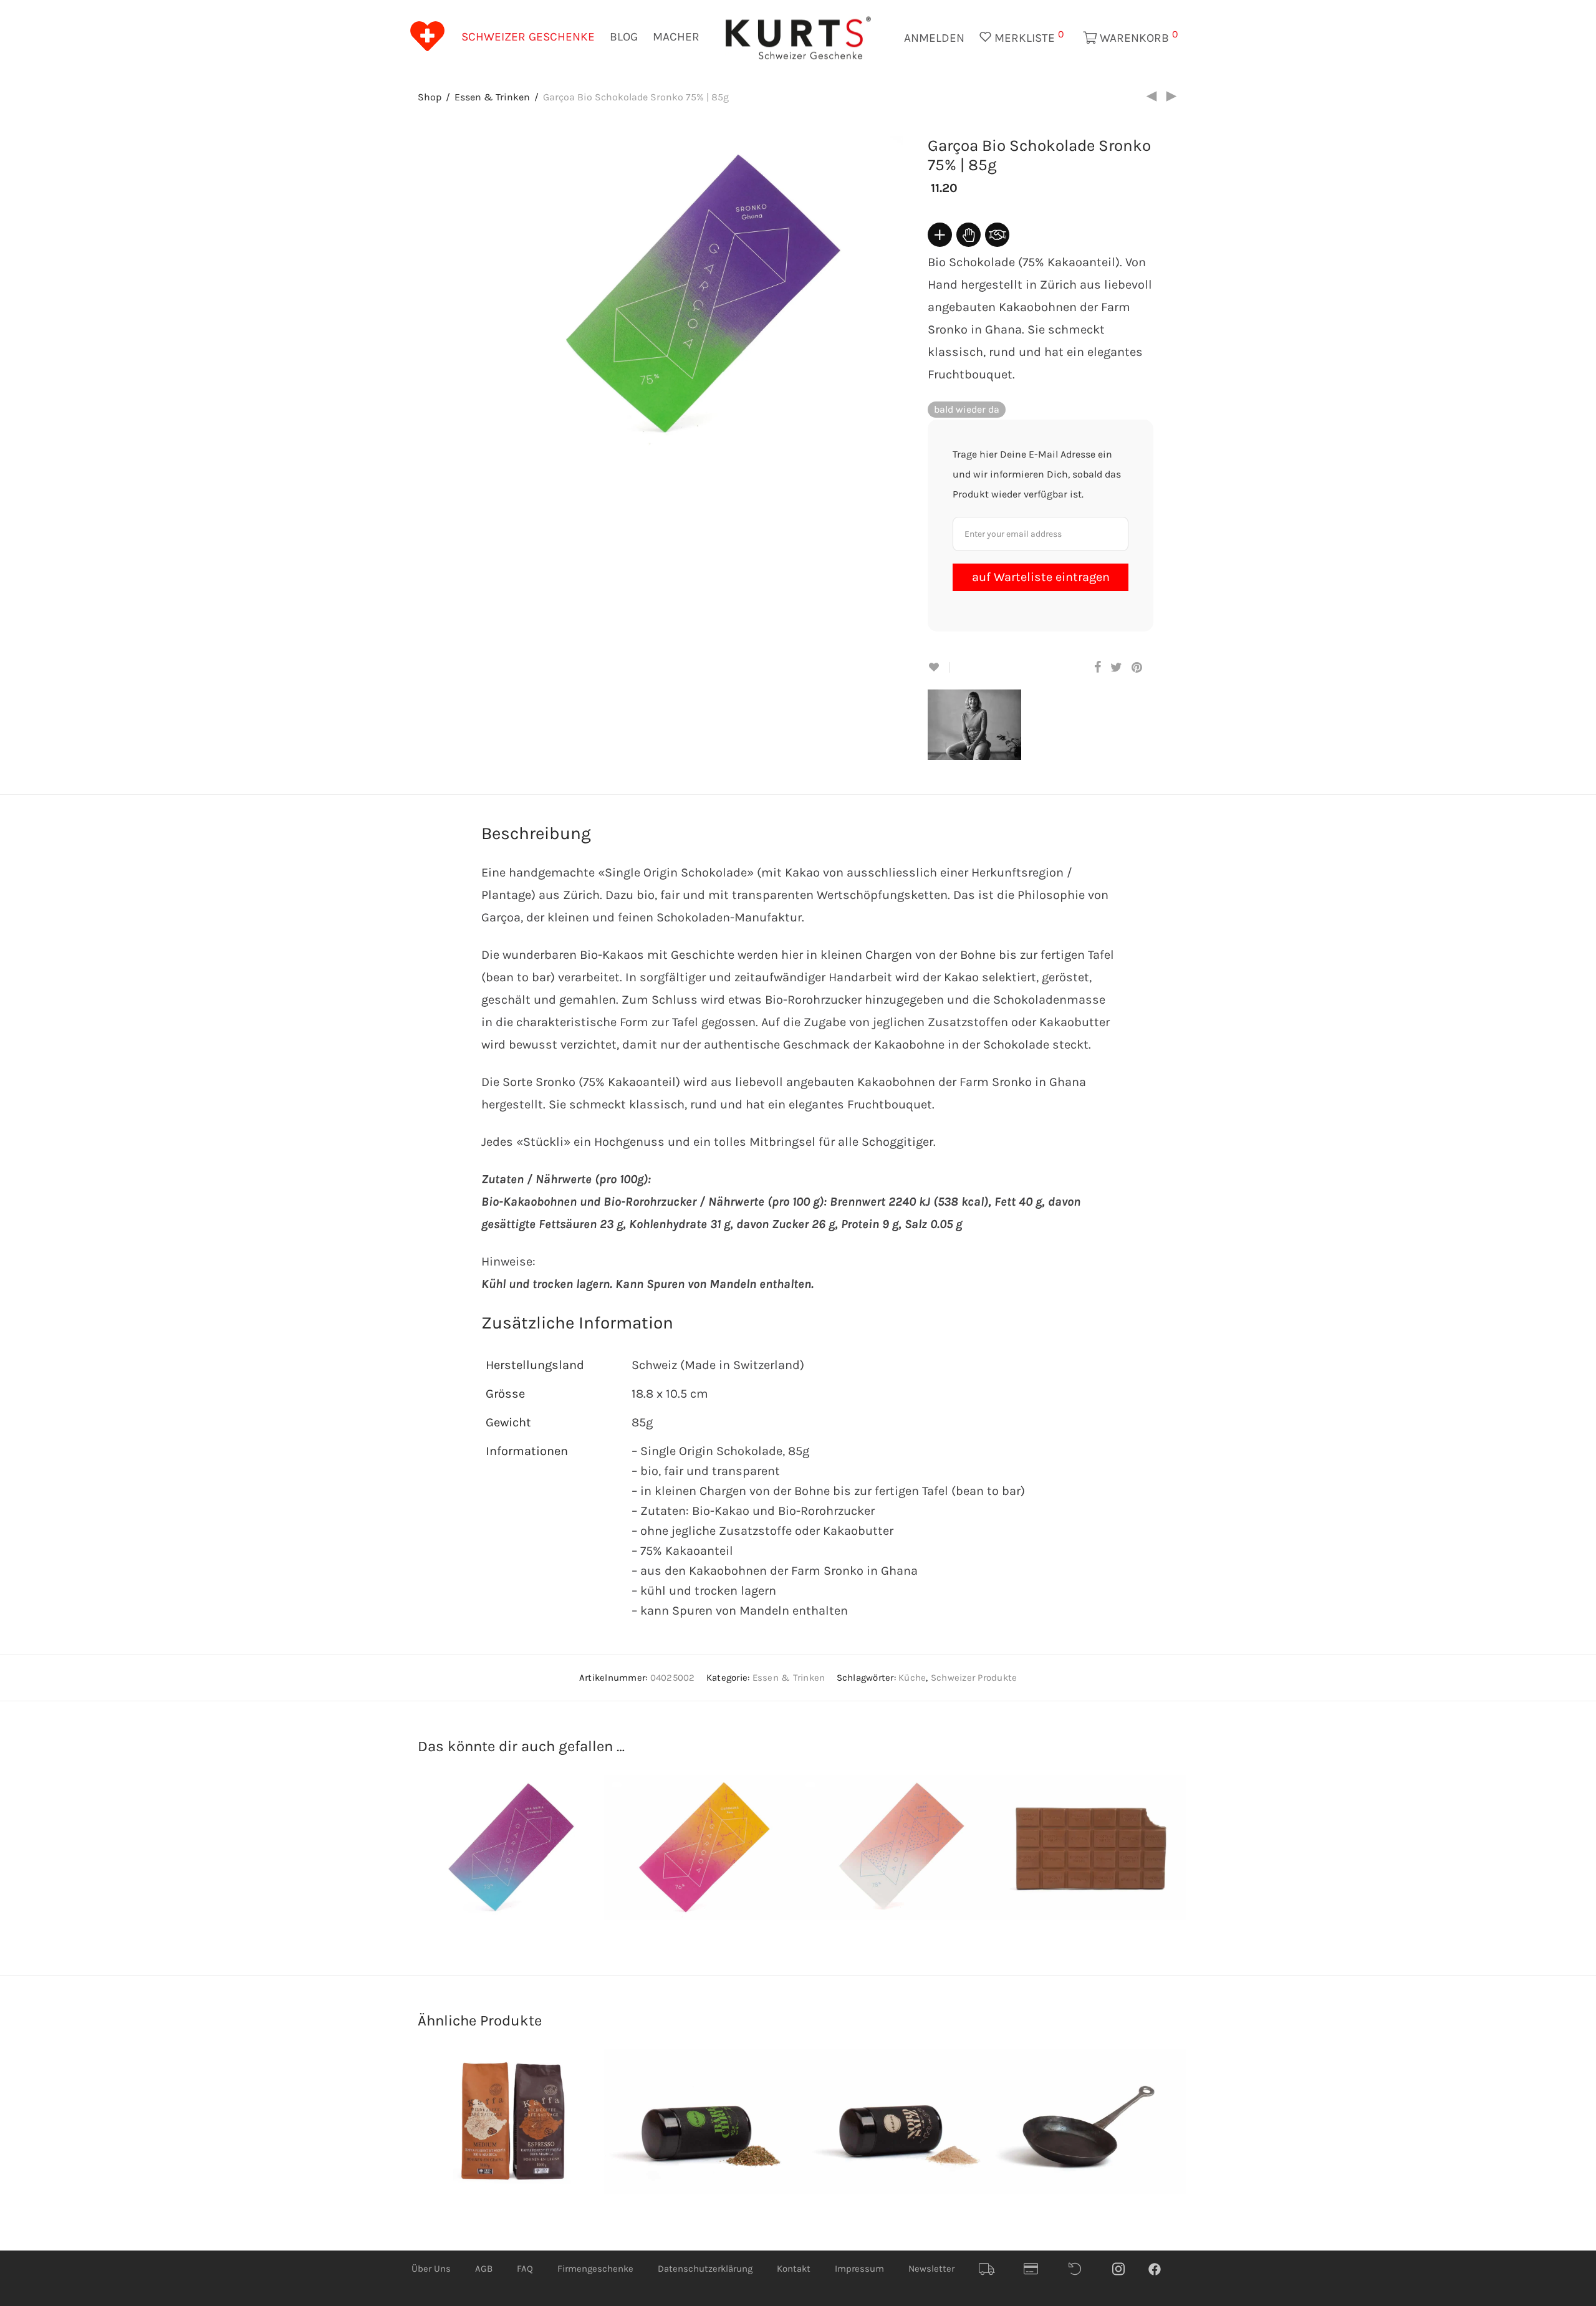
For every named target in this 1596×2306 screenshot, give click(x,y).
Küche (912, 1678)
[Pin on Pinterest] (1138, 668)
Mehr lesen (584, 1871)
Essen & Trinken (492, 97)
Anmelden (934, 38)
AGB (484, 2269)
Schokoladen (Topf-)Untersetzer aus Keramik (1077, 1874)
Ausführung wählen (584, 2159)
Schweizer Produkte (974, 1678)
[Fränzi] (984, 750)
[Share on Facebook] (1098, 668)
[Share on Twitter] (1116, 668)
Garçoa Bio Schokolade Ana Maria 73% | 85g (490, 1874)
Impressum (859, 2269)
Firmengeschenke (595, 2269)
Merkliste (1028, 36)
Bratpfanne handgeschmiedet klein (1078, 2148)
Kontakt (794, 2269)
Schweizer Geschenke (528, 37)
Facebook (1161, 2269)
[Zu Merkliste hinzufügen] (939, 667)
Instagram (1125, 2269)
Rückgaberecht (1081, 2269)
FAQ (525, 2269)
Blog (624, 37)
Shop (430, 97)
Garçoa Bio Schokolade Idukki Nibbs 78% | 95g (885, 1874)
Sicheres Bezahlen (1036, 2269)
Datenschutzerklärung (705, 2269)
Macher (676, 37)
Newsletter (931, 2269)
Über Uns (431, 2269)
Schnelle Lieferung (991, 2269)
